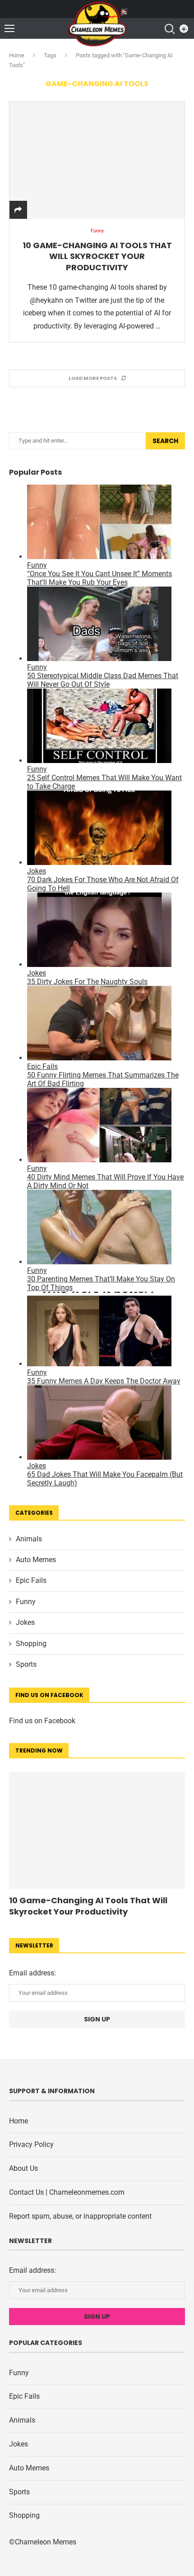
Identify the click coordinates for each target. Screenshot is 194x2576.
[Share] (18, 210)
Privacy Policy (31, 2144)
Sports (26, 1664)
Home (17, 55)
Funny (26, 1602)
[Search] (169, 29)
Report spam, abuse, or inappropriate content (80, 2216)
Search (165, 441)
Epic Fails (31, 1580)
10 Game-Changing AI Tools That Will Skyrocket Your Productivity (97, 256)
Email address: (32, 1973)
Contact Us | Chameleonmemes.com (67, 2192)
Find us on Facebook (42, 1721)
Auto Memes (36, 1560)
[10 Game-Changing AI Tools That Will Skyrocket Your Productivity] (97, 160)
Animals (29, 1539)
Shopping (31, 1644)
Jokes (25, 1622)
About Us (23, 2168)
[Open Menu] (9, 28)
